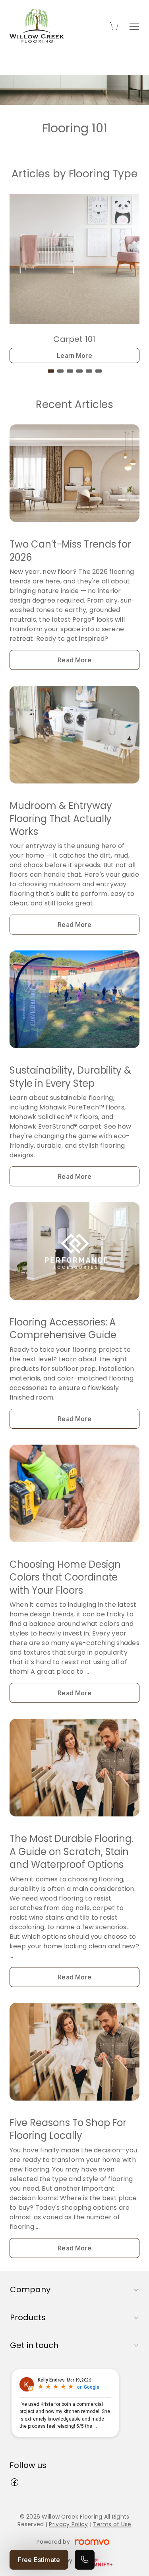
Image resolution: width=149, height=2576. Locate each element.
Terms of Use (112, 2524)
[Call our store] (85, 2560)
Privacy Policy (68, 2524)
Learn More (74, 355)
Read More (74, 660)
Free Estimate (39, 2560)
